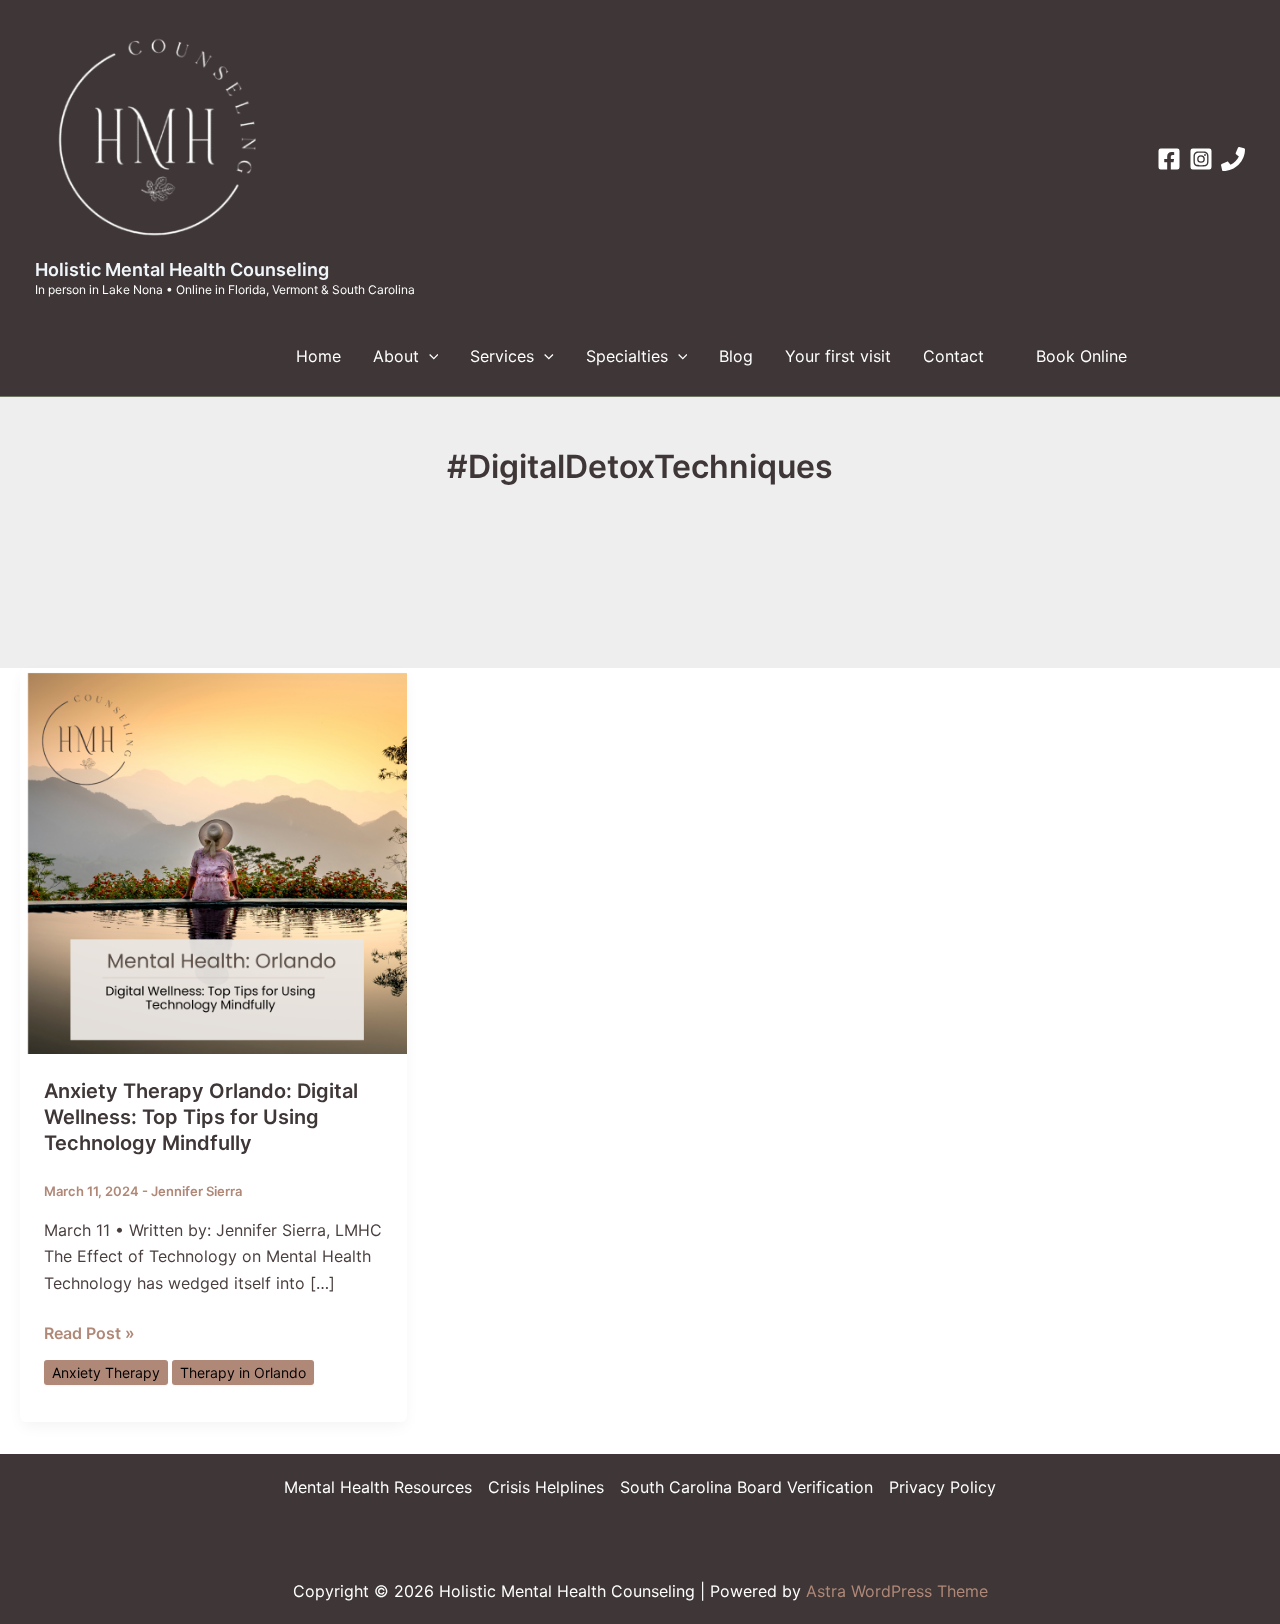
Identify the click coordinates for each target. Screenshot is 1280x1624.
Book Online (1081, 356)
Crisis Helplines (546, 1487)
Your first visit (838, 356)
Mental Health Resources (378, 1487)
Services (502, 356)
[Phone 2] (1233, 159)
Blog (736, 356)
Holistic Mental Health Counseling (182, 269)
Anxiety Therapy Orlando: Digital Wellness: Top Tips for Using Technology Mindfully (201, 1117)
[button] (429, 356)
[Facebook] (1169, 159)
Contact (953, 356)
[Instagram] (1201, 159)
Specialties (627, 356)
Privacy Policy (942, 1487)
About (396, 356)
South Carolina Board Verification (746, 1487)
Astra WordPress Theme (897, 1591)
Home (318, 356)
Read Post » (89, 1334)
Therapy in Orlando (243, 1372)
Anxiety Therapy (106, 1372)
